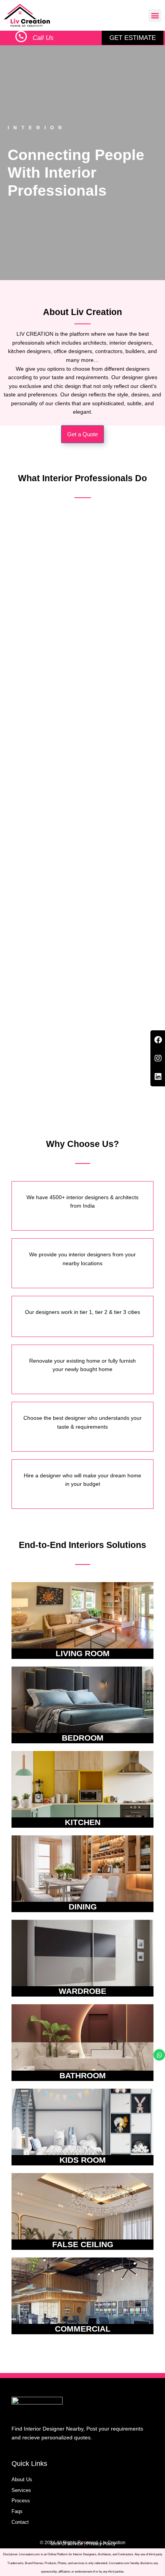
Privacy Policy (101, 2544)
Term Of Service (66, 2544)
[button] (155, 16)
